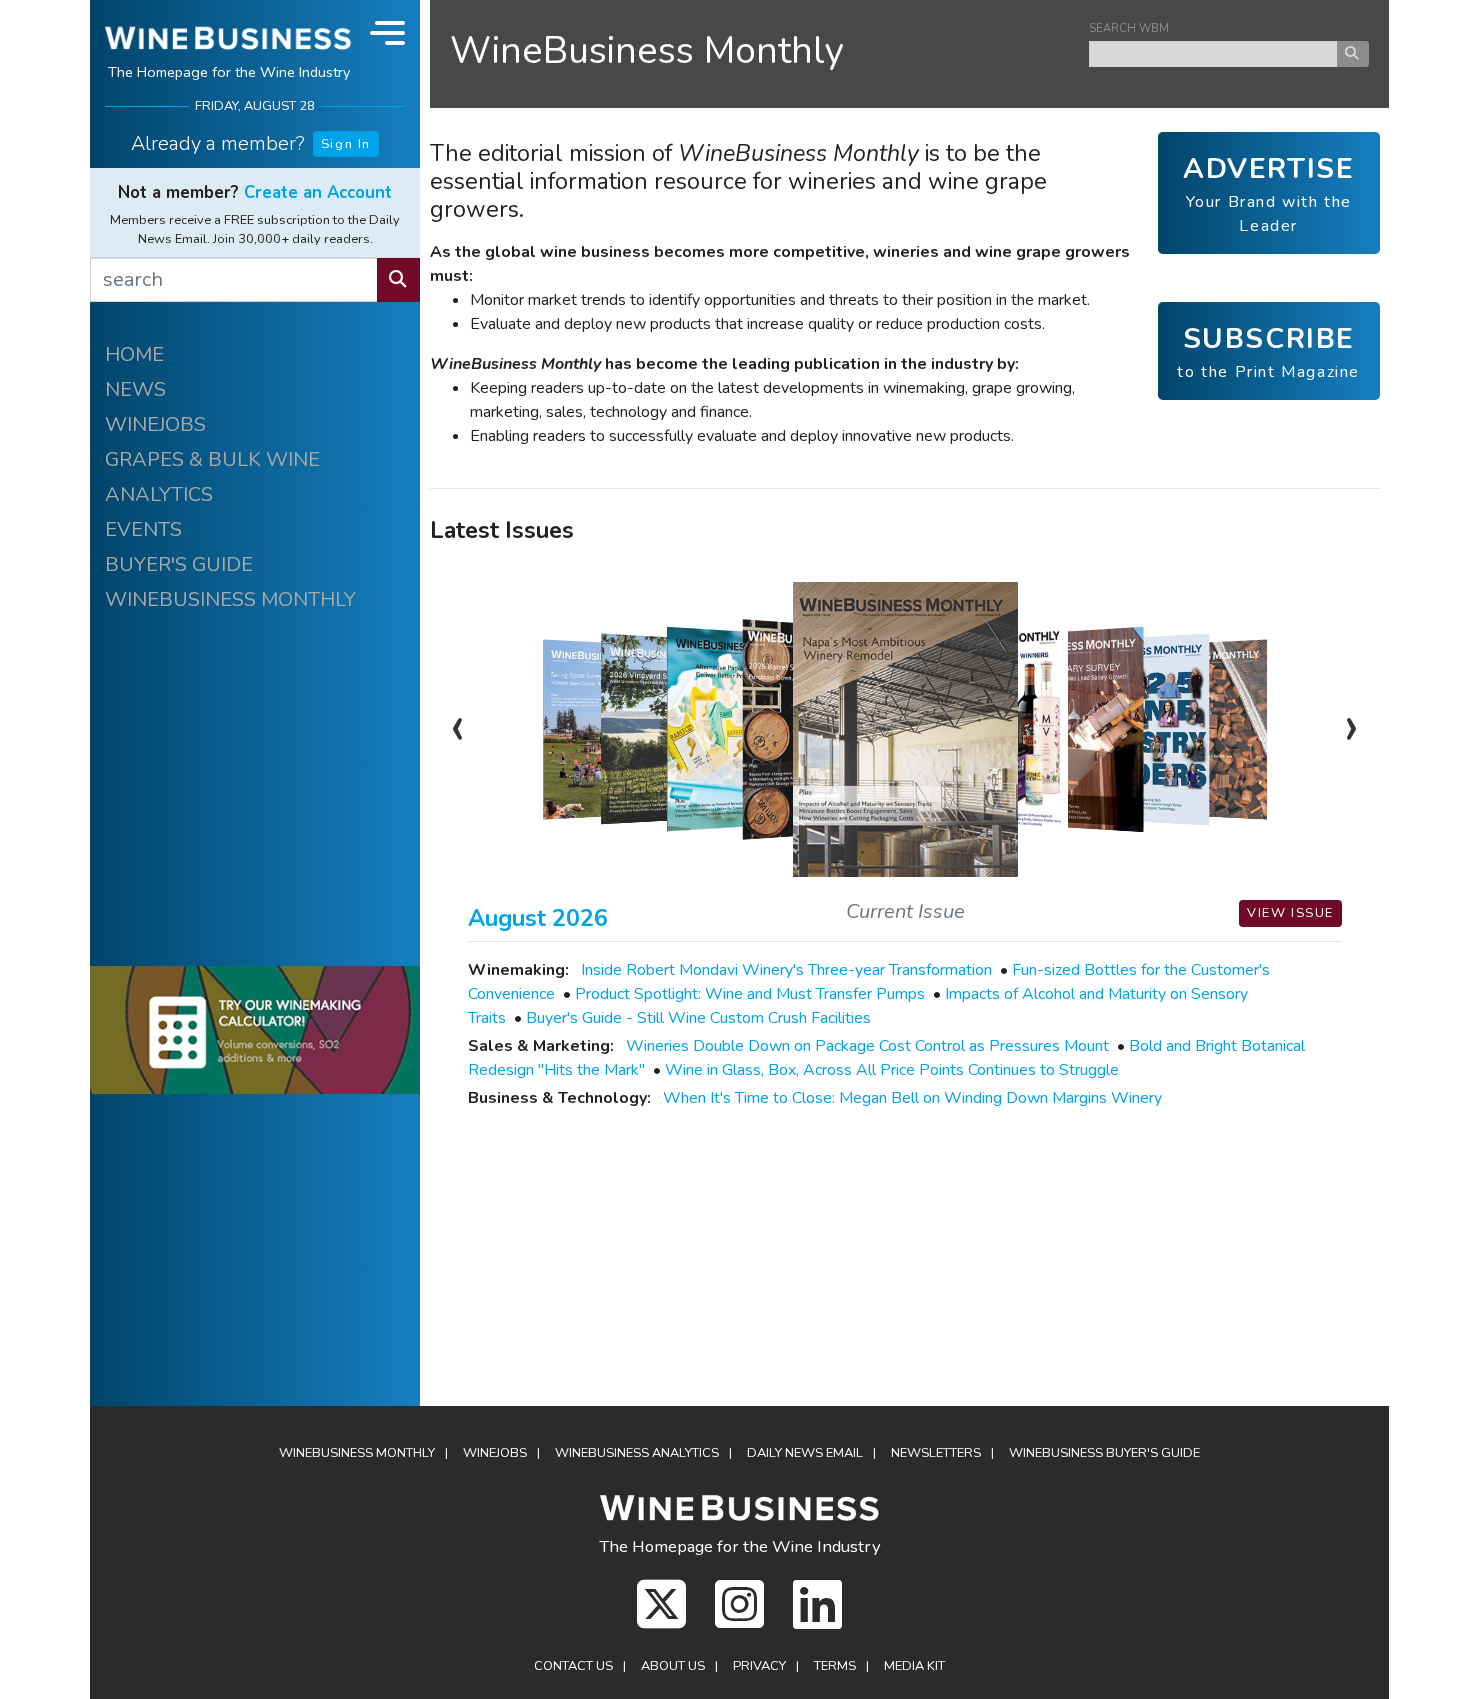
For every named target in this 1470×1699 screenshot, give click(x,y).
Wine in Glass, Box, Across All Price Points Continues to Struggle (892, 1070)
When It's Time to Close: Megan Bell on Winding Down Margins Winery (912, 1098)
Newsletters (936, 1453)
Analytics (637, 1453)
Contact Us (573, 1666)
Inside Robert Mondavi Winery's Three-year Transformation (786, 970)
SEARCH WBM (1129, 28)
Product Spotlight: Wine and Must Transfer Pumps (750, 994)
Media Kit (914, 1666)
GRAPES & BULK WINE (212, 459)
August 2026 (538, 918)
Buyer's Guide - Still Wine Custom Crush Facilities (698, 1018)
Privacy (759, 1666)
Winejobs (495, 1453)
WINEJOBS (155, 424)
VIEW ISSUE (1290, 913)
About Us (673, 1666)
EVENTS (143, 529)
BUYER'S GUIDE (179, 564)
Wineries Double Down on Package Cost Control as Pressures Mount (867, 1046)
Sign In (346, 144)
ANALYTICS (159, 494)
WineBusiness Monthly (647, 50)
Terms (835, 1666)
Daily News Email (805, 1453)
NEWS (135, 389)
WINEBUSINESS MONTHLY (230, 599)
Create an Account (318, 192)
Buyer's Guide (1104, 1453)
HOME (134, 354)
